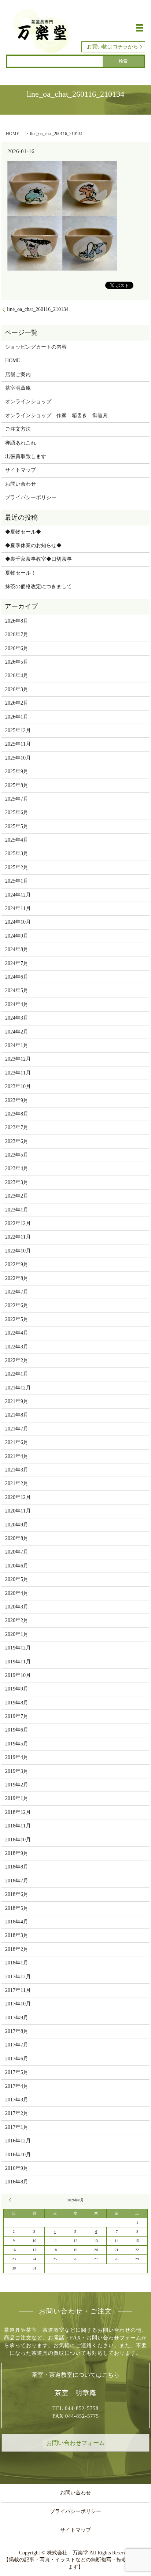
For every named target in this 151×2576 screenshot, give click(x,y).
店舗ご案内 (18, 374)
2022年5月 (17, 1319)
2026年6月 (17, 648)
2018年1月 (17, 1963)
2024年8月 (17, 949)
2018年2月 (17, 1949)
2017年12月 (18, 1977)
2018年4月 (17, 1922)
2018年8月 (17, 1867)
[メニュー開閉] (140, 28)
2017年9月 (17, 2018)
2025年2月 (17, 867)
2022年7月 (17, 1292)
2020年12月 (18, 1497)
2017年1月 (17, 2127)
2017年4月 (17, 2086)
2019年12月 (18, 1648)
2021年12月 (18, 1388)
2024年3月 (17, 1018)
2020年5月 (17, 1579)
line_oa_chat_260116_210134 (38, 309)
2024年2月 (17, 1032)
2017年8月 (17, 2031)
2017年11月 (18, 1990)
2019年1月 (17, 1798)
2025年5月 (17, 826)
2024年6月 (17, 977)
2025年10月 (18, 758)
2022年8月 (17, 1278)
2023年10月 (18, 1086)
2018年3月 (17, 1935)
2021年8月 (17, 1415)
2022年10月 (18, 1251)
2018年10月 (18, 1840)
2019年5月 (17, 1744)
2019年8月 (17, 1703)
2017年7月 (17, 2045)
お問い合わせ (21, 484)
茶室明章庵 (18, 388)
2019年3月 (17, 1771)
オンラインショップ (28, 402)
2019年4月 (17, 1757)
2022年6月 (17, 1305)
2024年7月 (17, 963)
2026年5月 (17, 662)
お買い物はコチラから (113, 47)
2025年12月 (18, 730)
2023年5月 (17, 1155)
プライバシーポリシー (31, 498)
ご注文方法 (18, 429)
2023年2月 (17, 1196)
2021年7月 (17, 1429)
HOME (12, 134)
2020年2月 (17, 1620)
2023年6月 (17, 1141)
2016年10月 (18, 2155)
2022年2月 (17, 1360)
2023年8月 (17, 1114)
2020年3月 (17, 1607)
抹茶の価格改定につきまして (38, 587)
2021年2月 (17, 1483)
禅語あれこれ (21, 443)
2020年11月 (18, 1511)
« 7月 (11, 2200)
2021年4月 (17, 1456)
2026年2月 (17, 703)
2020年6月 (17, 1566)
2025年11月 (18, 744)
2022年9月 (17, 1264)
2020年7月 (17, 1552)
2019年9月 (17, 1689)
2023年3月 (17, 1182)
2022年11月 (18, 1237)
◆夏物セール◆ (23, 532)
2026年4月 (17, 675)
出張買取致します (26, 456)
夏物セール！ (21, 573)
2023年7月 (17, 1127)
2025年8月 (17, 785)
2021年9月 (17, 1401)
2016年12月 (18, 2141)
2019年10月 (18, 1675)
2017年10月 (18, 2004)
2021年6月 (17, 1442)
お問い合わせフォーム (75, 2443)
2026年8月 (17, 621)
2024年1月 (17, 1045)
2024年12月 (18, 895)
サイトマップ (21, 470)
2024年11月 (18, 908)
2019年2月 (17, 1785)
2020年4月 (17, 1593)
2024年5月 (17, 990)
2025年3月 (17, 853)
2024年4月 (17, 1004)
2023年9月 (17, 1100)
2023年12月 (18, 1059)
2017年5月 (17, 2072)
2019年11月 (18, 1662)
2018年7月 (17, 1881)
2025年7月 (17, 799)
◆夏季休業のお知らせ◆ (33, 545)
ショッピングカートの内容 (36, 347)
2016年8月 (17, 2182)
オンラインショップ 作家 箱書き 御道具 (56, 415)
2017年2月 (17, 2113)
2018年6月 (17, 1894)
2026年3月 (17, 689)
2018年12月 (18, 1812)
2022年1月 (17, 1374)
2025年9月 (17, 771)
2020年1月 (17, 1634)
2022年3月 (17, 1347)
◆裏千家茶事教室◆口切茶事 (38, 559)
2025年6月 (17, 812)
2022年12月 (18, 1223)
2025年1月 (17, 881)
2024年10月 (18, 922)
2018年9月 (17, 1853)
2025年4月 (17, 840)
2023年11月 (18, 1073)
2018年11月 (18, 1826)
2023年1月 (17, 1210)
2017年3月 (17, 2100)
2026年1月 (17, 717)
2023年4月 (17, 1168)
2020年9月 (17, 1525)
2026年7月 (17, 634)
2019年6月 (17, 1730)
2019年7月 (17, 1716)
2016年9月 (17, 2168)
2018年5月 (17, 1908)
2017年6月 (17, 2059)
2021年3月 (17, 1470)
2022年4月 (17, 1333)
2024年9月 (17, 936)
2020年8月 (17, 1538)
